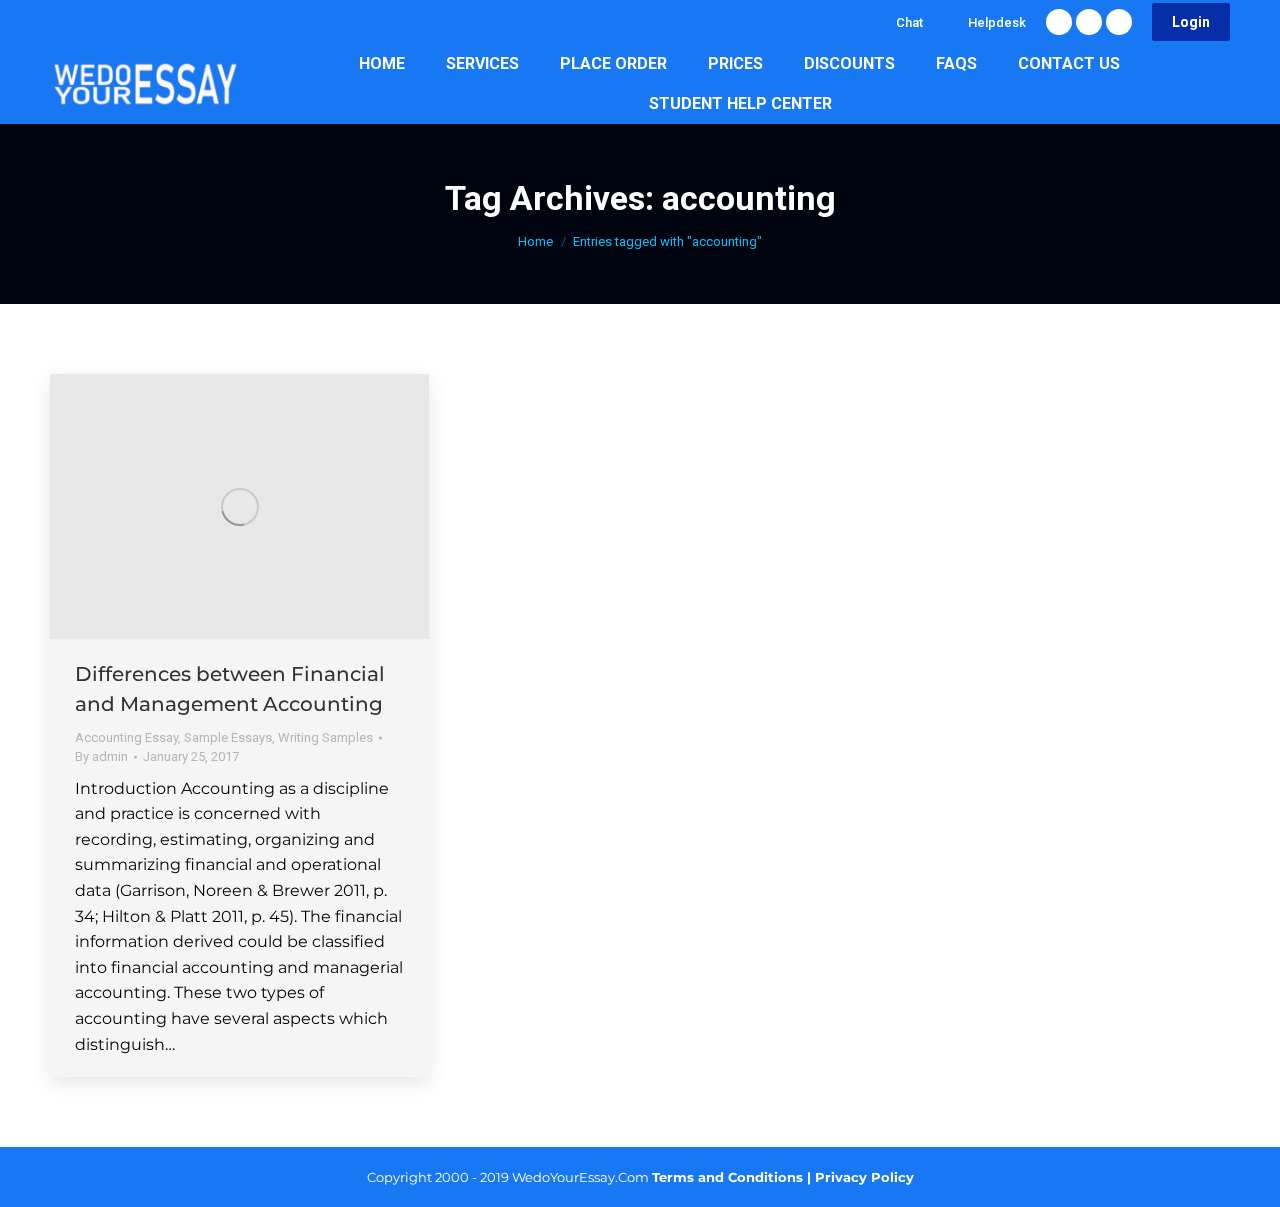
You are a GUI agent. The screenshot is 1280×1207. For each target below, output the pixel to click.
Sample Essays (228, 737)
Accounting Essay (126, 737)
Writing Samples (325, 737)
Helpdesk (997, 22)
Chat (909, 22)
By (101, 756)
